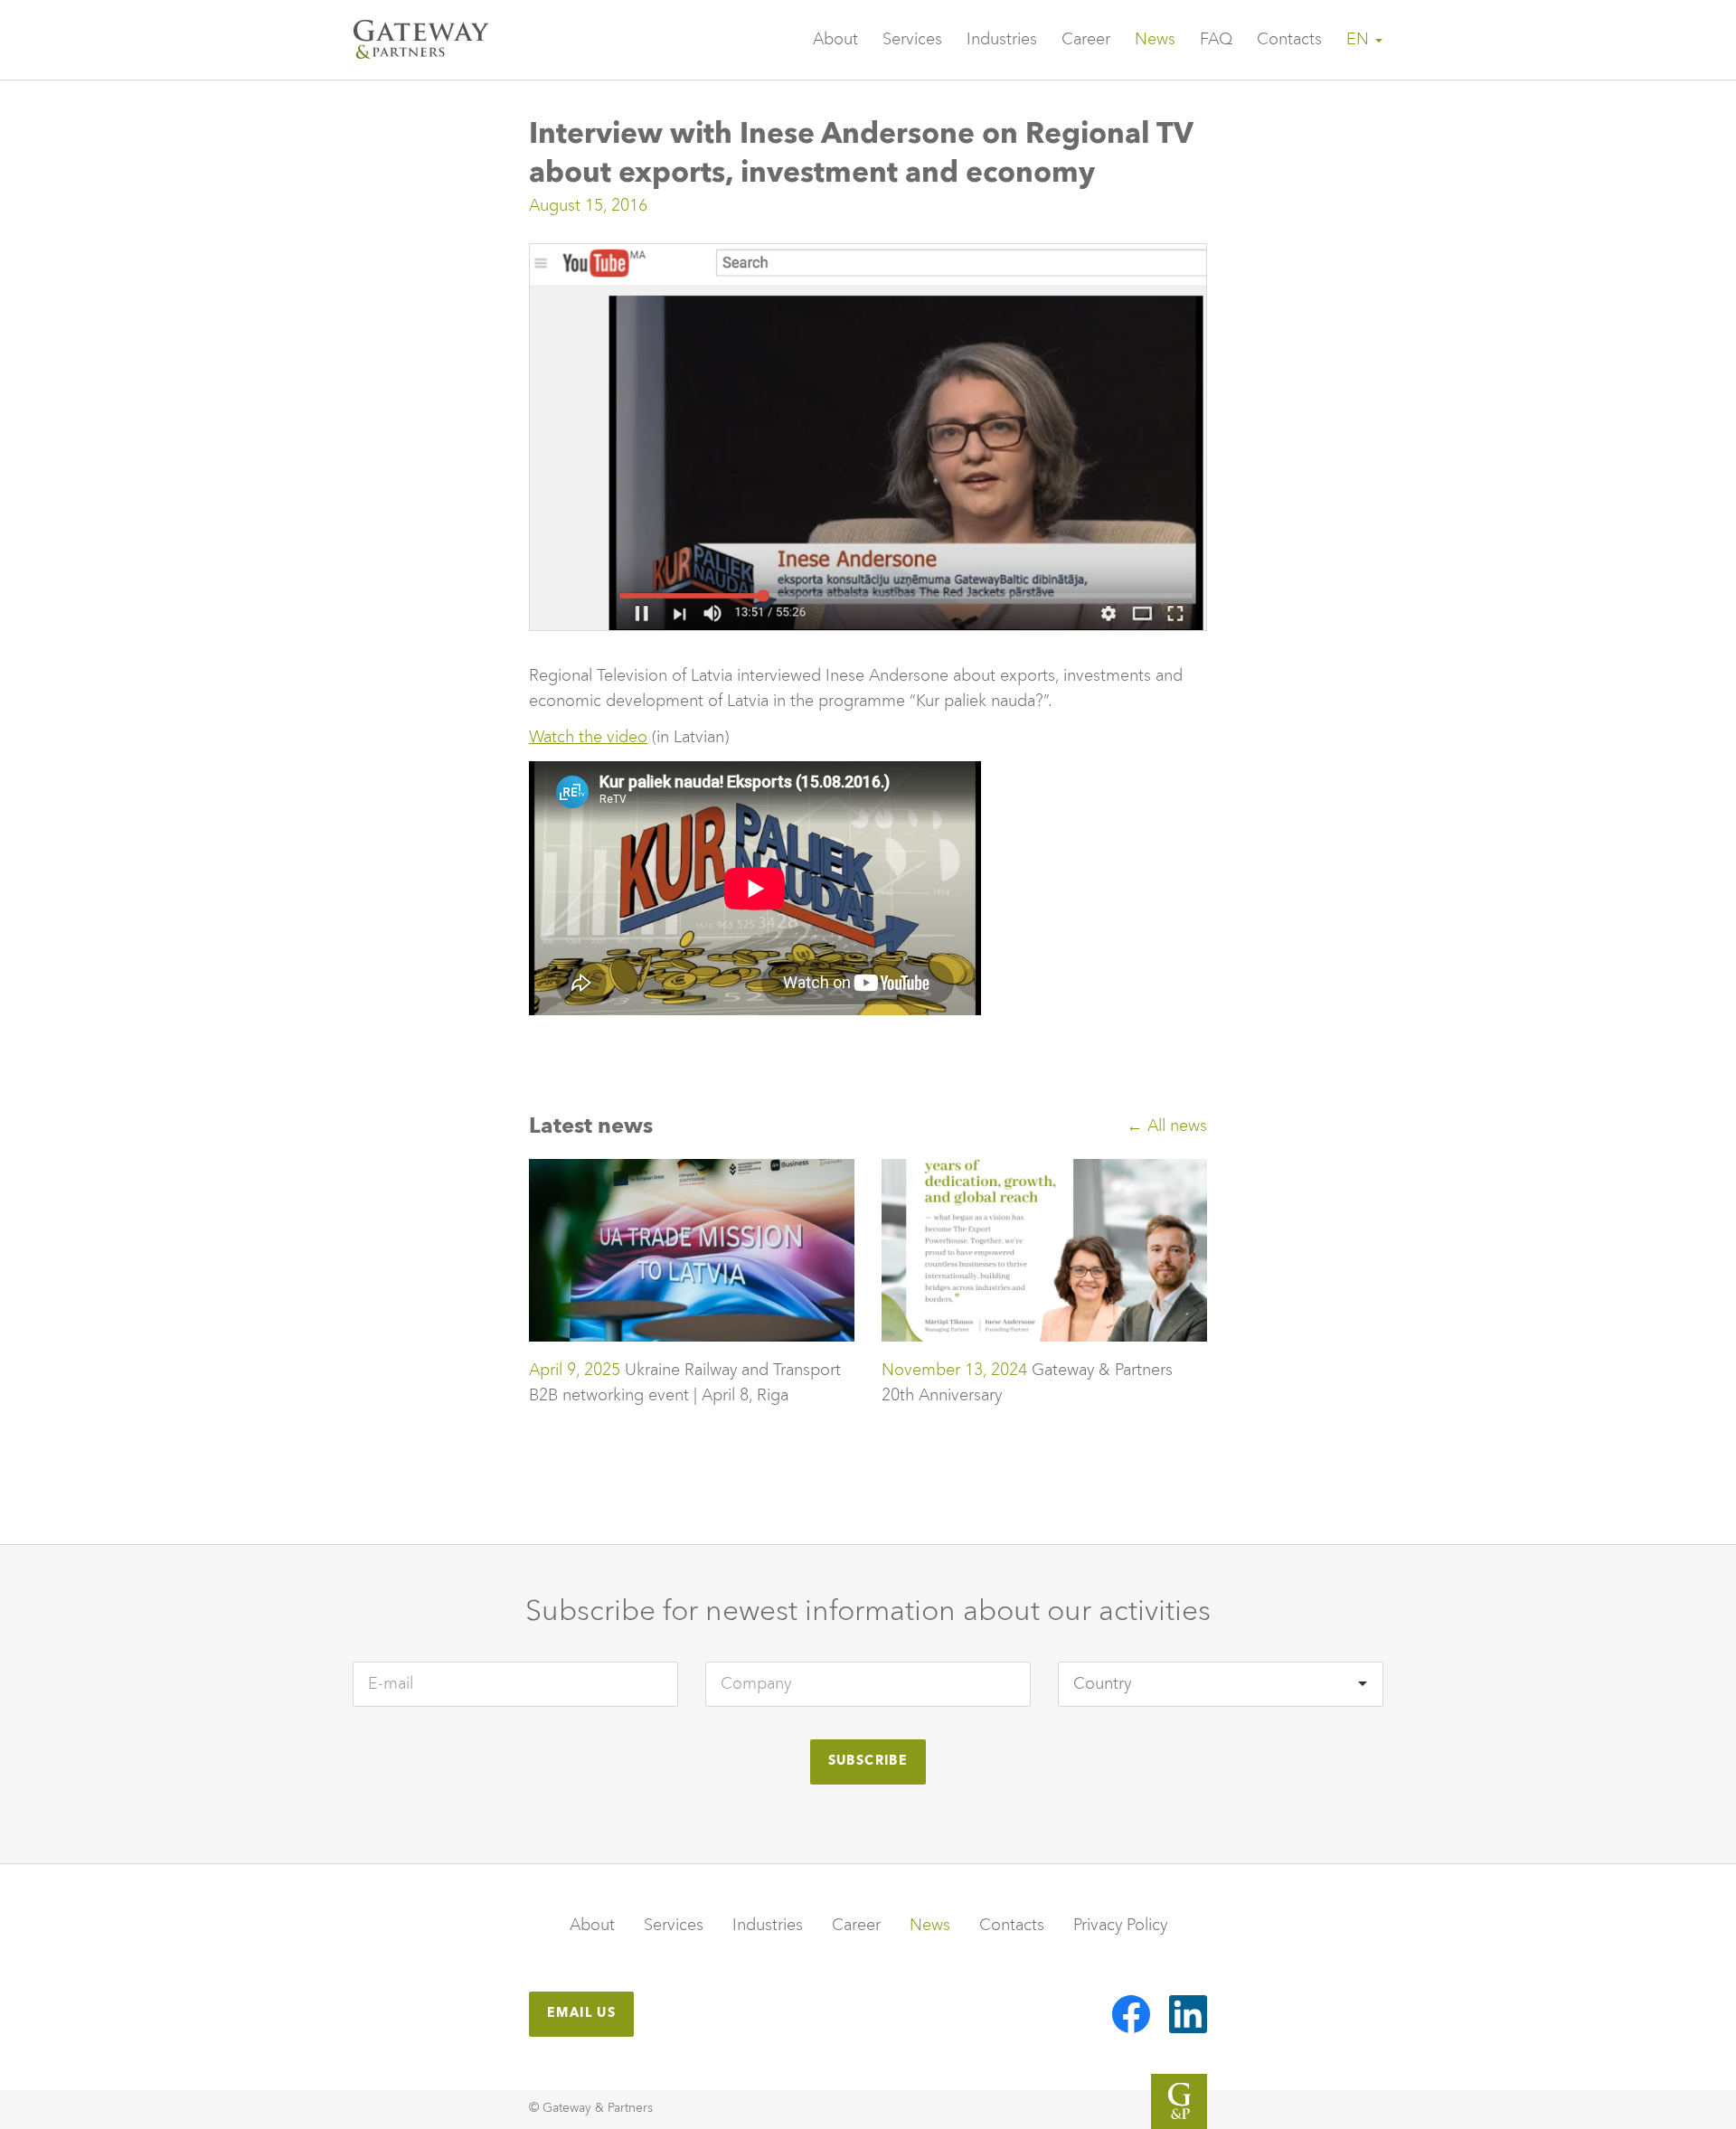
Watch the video (588, 738)
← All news (1167, 1126)
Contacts (1289, 40)
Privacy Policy (1120, 1926)
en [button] (1360, 40)
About (835, 40)
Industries (1002, 40)
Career (1086, 40)
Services (912, 40)
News (1155, 40)
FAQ (1216, 40)
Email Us (581, 2013)
